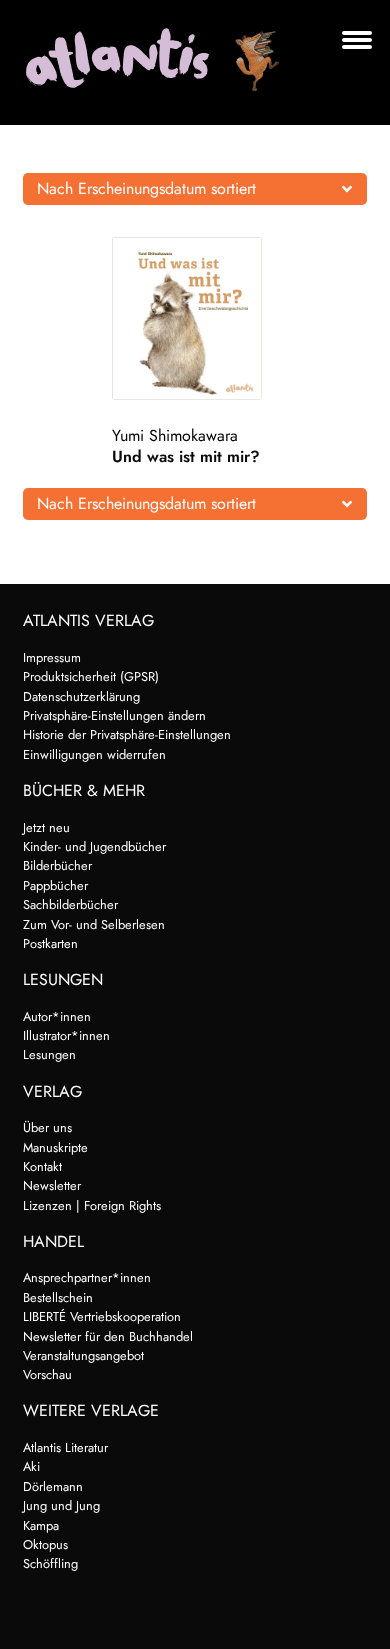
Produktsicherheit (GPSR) (91, 676)
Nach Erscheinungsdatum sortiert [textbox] (146, 188)
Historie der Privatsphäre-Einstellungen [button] (127, 734)
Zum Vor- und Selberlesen (94, 924)
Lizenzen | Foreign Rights (92, 1205)
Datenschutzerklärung (81, 696)
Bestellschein (58, 1297)
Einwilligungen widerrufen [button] (94, 754)
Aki (31, 1466)
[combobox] (195, 189)
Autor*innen (57, 1016)
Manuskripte (55, 1147)
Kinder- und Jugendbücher (94, 846)
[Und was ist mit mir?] (194, 318)
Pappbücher (55, 885)
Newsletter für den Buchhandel (108, 1336)
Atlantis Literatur (65, 1447)
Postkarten (50, 943)
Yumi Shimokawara (175, 435)
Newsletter (52, 1185)
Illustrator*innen (66, 1035)
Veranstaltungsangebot (83, 1355)
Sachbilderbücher (70, 904)
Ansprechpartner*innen (87, 1277)
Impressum (52, 657)
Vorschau (47, 1374)
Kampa (41, 1525)
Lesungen (49, 1054)
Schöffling (50, 1563)
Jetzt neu (46, 827)
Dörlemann (53, 1486)
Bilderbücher (57, 865)
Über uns (47, 1127)
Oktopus (45, 1544)
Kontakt (42, 1166)
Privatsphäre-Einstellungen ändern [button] (114, 715)
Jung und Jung (61, 1505)
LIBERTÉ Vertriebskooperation (102, 1316)
